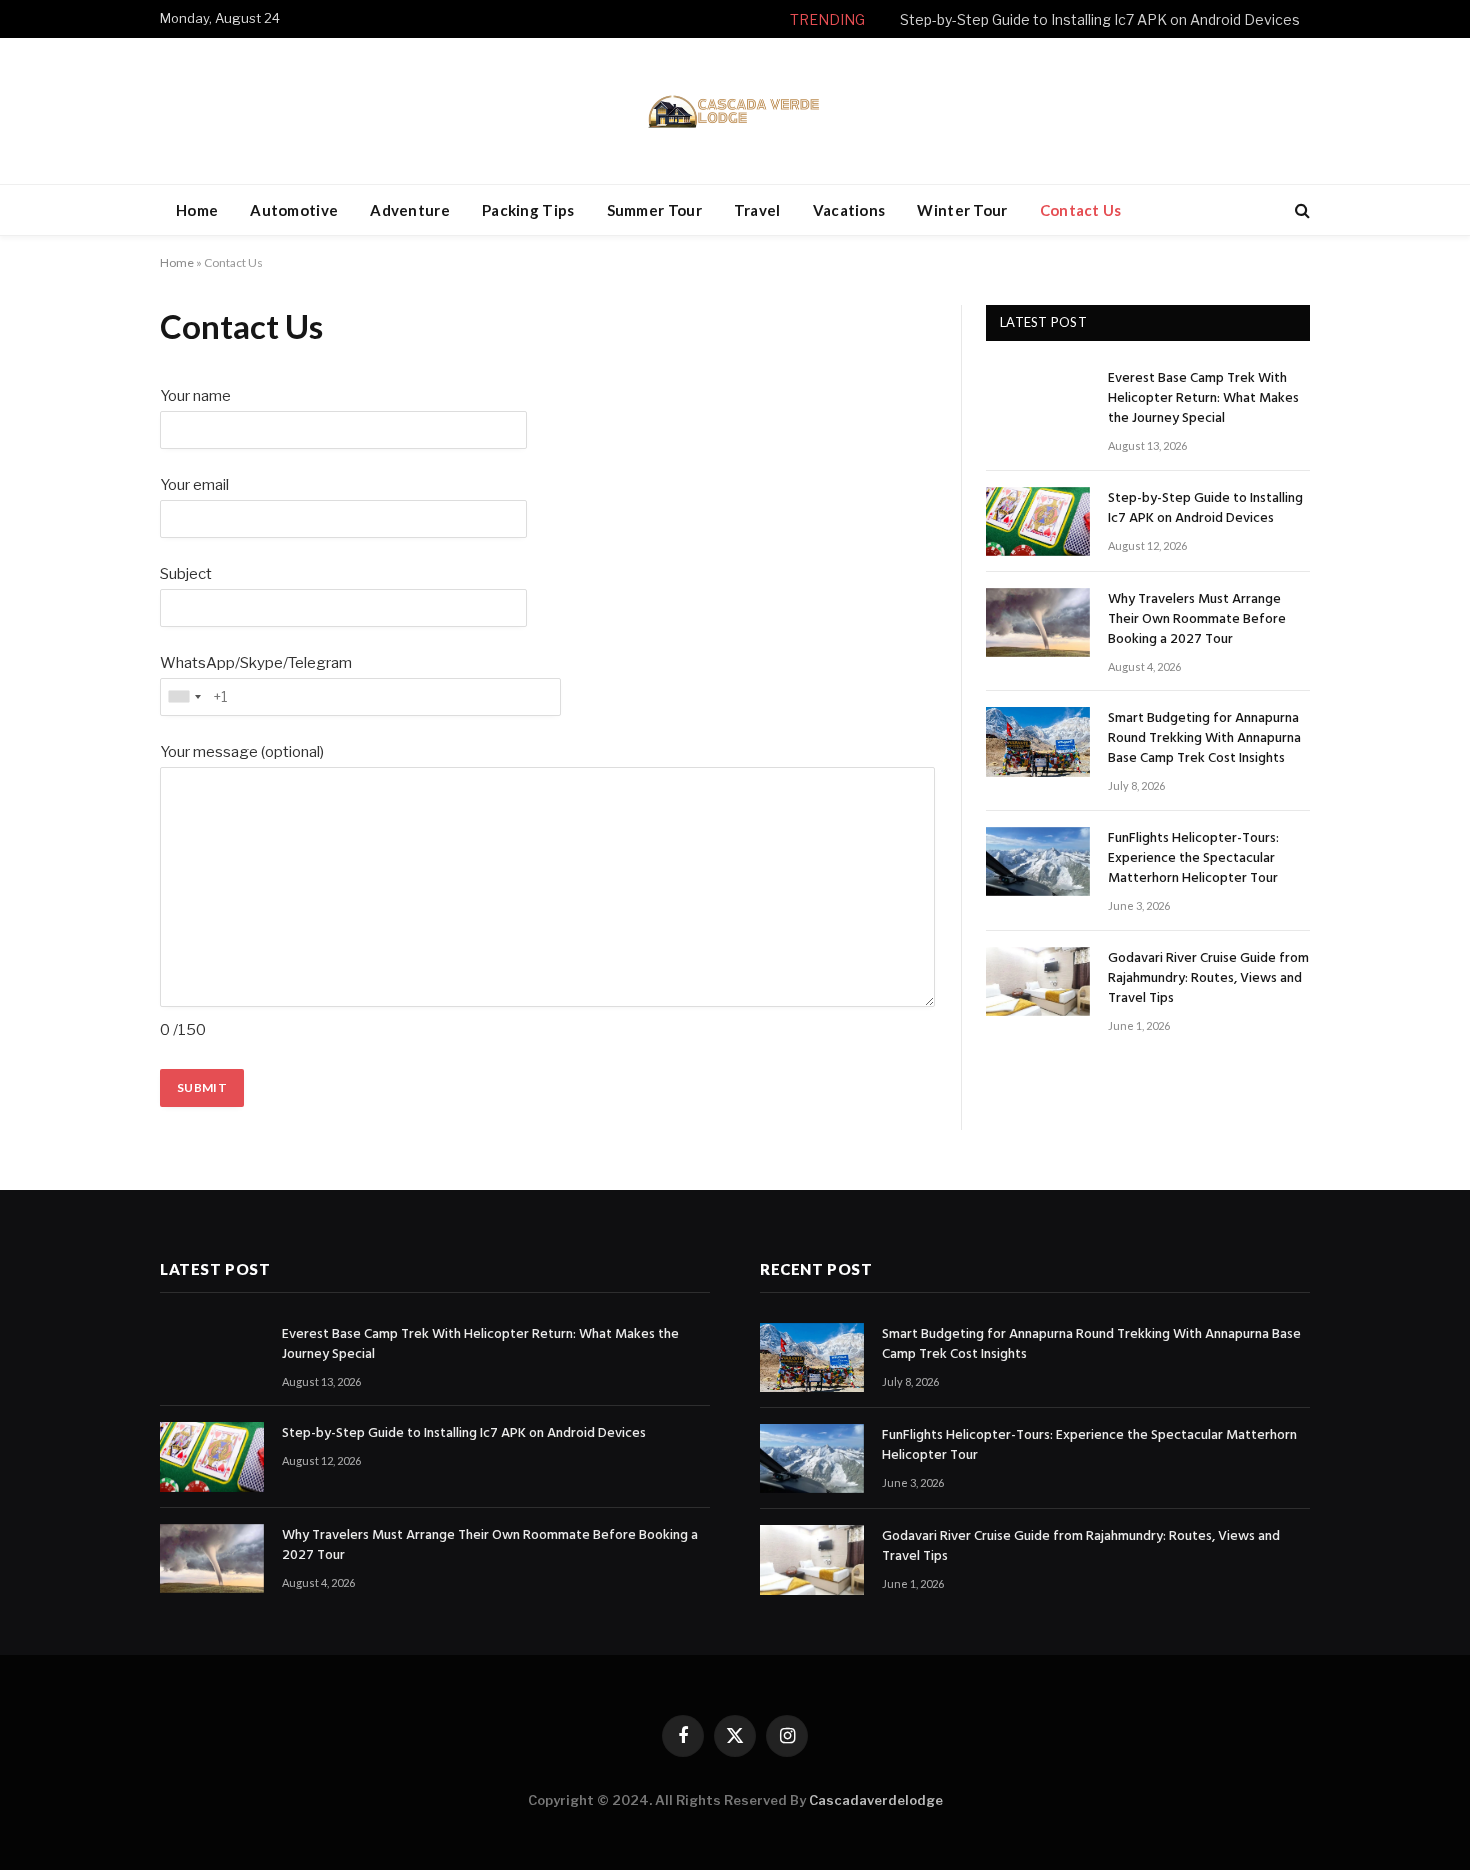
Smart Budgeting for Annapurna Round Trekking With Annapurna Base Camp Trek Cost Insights (1204, 739)
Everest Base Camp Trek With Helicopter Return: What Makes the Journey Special (1203, 399)
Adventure (410, 210)
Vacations (849, 210)
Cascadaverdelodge (876, 1800)
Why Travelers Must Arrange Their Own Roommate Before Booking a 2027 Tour (1197, 620)
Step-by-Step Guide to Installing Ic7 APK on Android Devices (1100, 19)
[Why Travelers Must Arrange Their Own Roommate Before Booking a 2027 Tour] (1038, 622)
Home (197, 210)
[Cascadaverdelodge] (735, 111)
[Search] (1300, 210)
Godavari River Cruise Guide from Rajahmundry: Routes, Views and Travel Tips (1208, 979)
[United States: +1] (184, 697)
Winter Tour (962, 210)
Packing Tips (528, 210)
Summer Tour (654, 210)
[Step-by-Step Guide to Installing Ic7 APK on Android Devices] (1038, 521)
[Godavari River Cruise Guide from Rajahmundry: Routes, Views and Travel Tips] (1038, 981)
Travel (757, 210)
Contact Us (1081, 210)
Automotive (294, 210)
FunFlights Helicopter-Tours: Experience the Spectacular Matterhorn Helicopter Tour (1193, 859)
